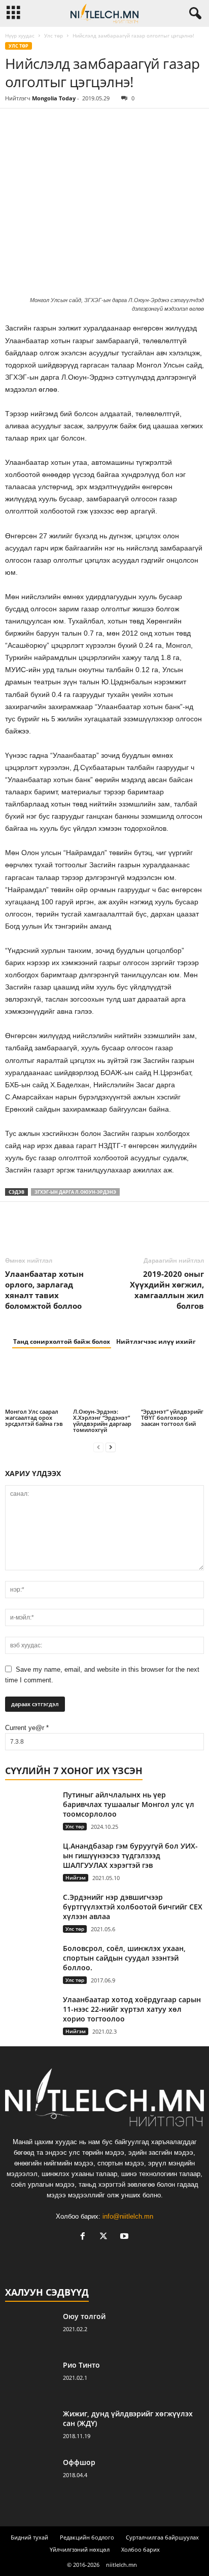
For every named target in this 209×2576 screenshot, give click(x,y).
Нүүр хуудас (20, 35)
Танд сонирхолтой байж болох (62, 1341)
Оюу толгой (84, 2316)
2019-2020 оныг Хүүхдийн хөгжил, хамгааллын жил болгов (167, 1290)
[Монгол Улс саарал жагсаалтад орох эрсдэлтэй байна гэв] (37, 1383)
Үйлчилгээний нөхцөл (80, 2549)
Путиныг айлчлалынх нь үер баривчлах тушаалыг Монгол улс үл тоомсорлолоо (129, 1804)
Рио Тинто (81, 2365)
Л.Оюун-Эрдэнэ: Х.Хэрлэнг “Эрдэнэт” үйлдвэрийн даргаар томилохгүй (102, 1421)
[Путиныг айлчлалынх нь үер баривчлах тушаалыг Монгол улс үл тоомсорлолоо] (30, 1809)
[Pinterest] (62, 124)
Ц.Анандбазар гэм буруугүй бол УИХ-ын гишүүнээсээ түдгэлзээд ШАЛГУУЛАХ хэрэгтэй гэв (130, 1855)
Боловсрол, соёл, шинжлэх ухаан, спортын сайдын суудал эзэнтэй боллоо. (124, 1958)
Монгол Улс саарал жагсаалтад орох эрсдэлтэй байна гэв (34, 1418)
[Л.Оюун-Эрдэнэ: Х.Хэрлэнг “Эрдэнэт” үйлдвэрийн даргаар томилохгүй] (104, 1383)
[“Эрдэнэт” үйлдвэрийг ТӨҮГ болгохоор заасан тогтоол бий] (172, 1383)
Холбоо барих (141, 2549)
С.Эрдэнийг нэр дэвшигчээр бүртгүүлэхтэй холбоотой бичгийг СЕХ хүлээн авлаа (133, 1907)
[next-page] (111, 1447)
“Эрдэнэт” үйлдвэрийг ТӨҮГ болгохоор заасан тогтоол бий (172, 1418)
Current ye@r (27, 1728)
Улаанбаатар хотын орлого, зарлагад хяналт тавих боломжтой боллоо (44, 1290)
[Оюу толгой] (30, 2330)
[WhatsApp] (85, 124)
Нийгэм (76, 1878)
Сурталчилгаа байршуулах (162, 2537)
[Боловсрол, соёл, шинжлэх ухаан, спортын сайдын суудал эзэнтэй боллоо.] (30, 1959)
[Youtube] (126, 2237)
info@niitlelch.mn (128, 2216)
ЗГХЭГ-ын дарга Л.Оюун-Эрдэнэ (75, 1192)
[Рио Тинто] (30, 2379)
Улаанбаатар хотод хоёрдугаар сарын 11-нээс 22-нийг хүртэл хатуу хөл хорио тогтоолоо (132, 2009)
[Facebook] (15, 124)
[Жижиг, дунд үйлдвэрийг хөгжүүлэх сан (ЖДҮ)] (30, 2428)
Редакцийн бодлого (87, 2537)
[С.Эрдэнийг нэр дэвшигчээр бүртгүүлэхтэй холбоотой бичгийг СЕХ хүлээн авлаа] (30, 1911)
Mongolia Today (54, 98)
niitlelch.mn (121, 2565)
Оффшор (79, 2462)
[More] (109, 124)
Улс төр (54, 35)
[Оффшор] (30, 2476)
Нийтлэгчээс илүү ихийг (156, 1341)
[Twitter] (39, 124)
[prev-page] (98, 1447)
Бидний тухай (29, 2537)
